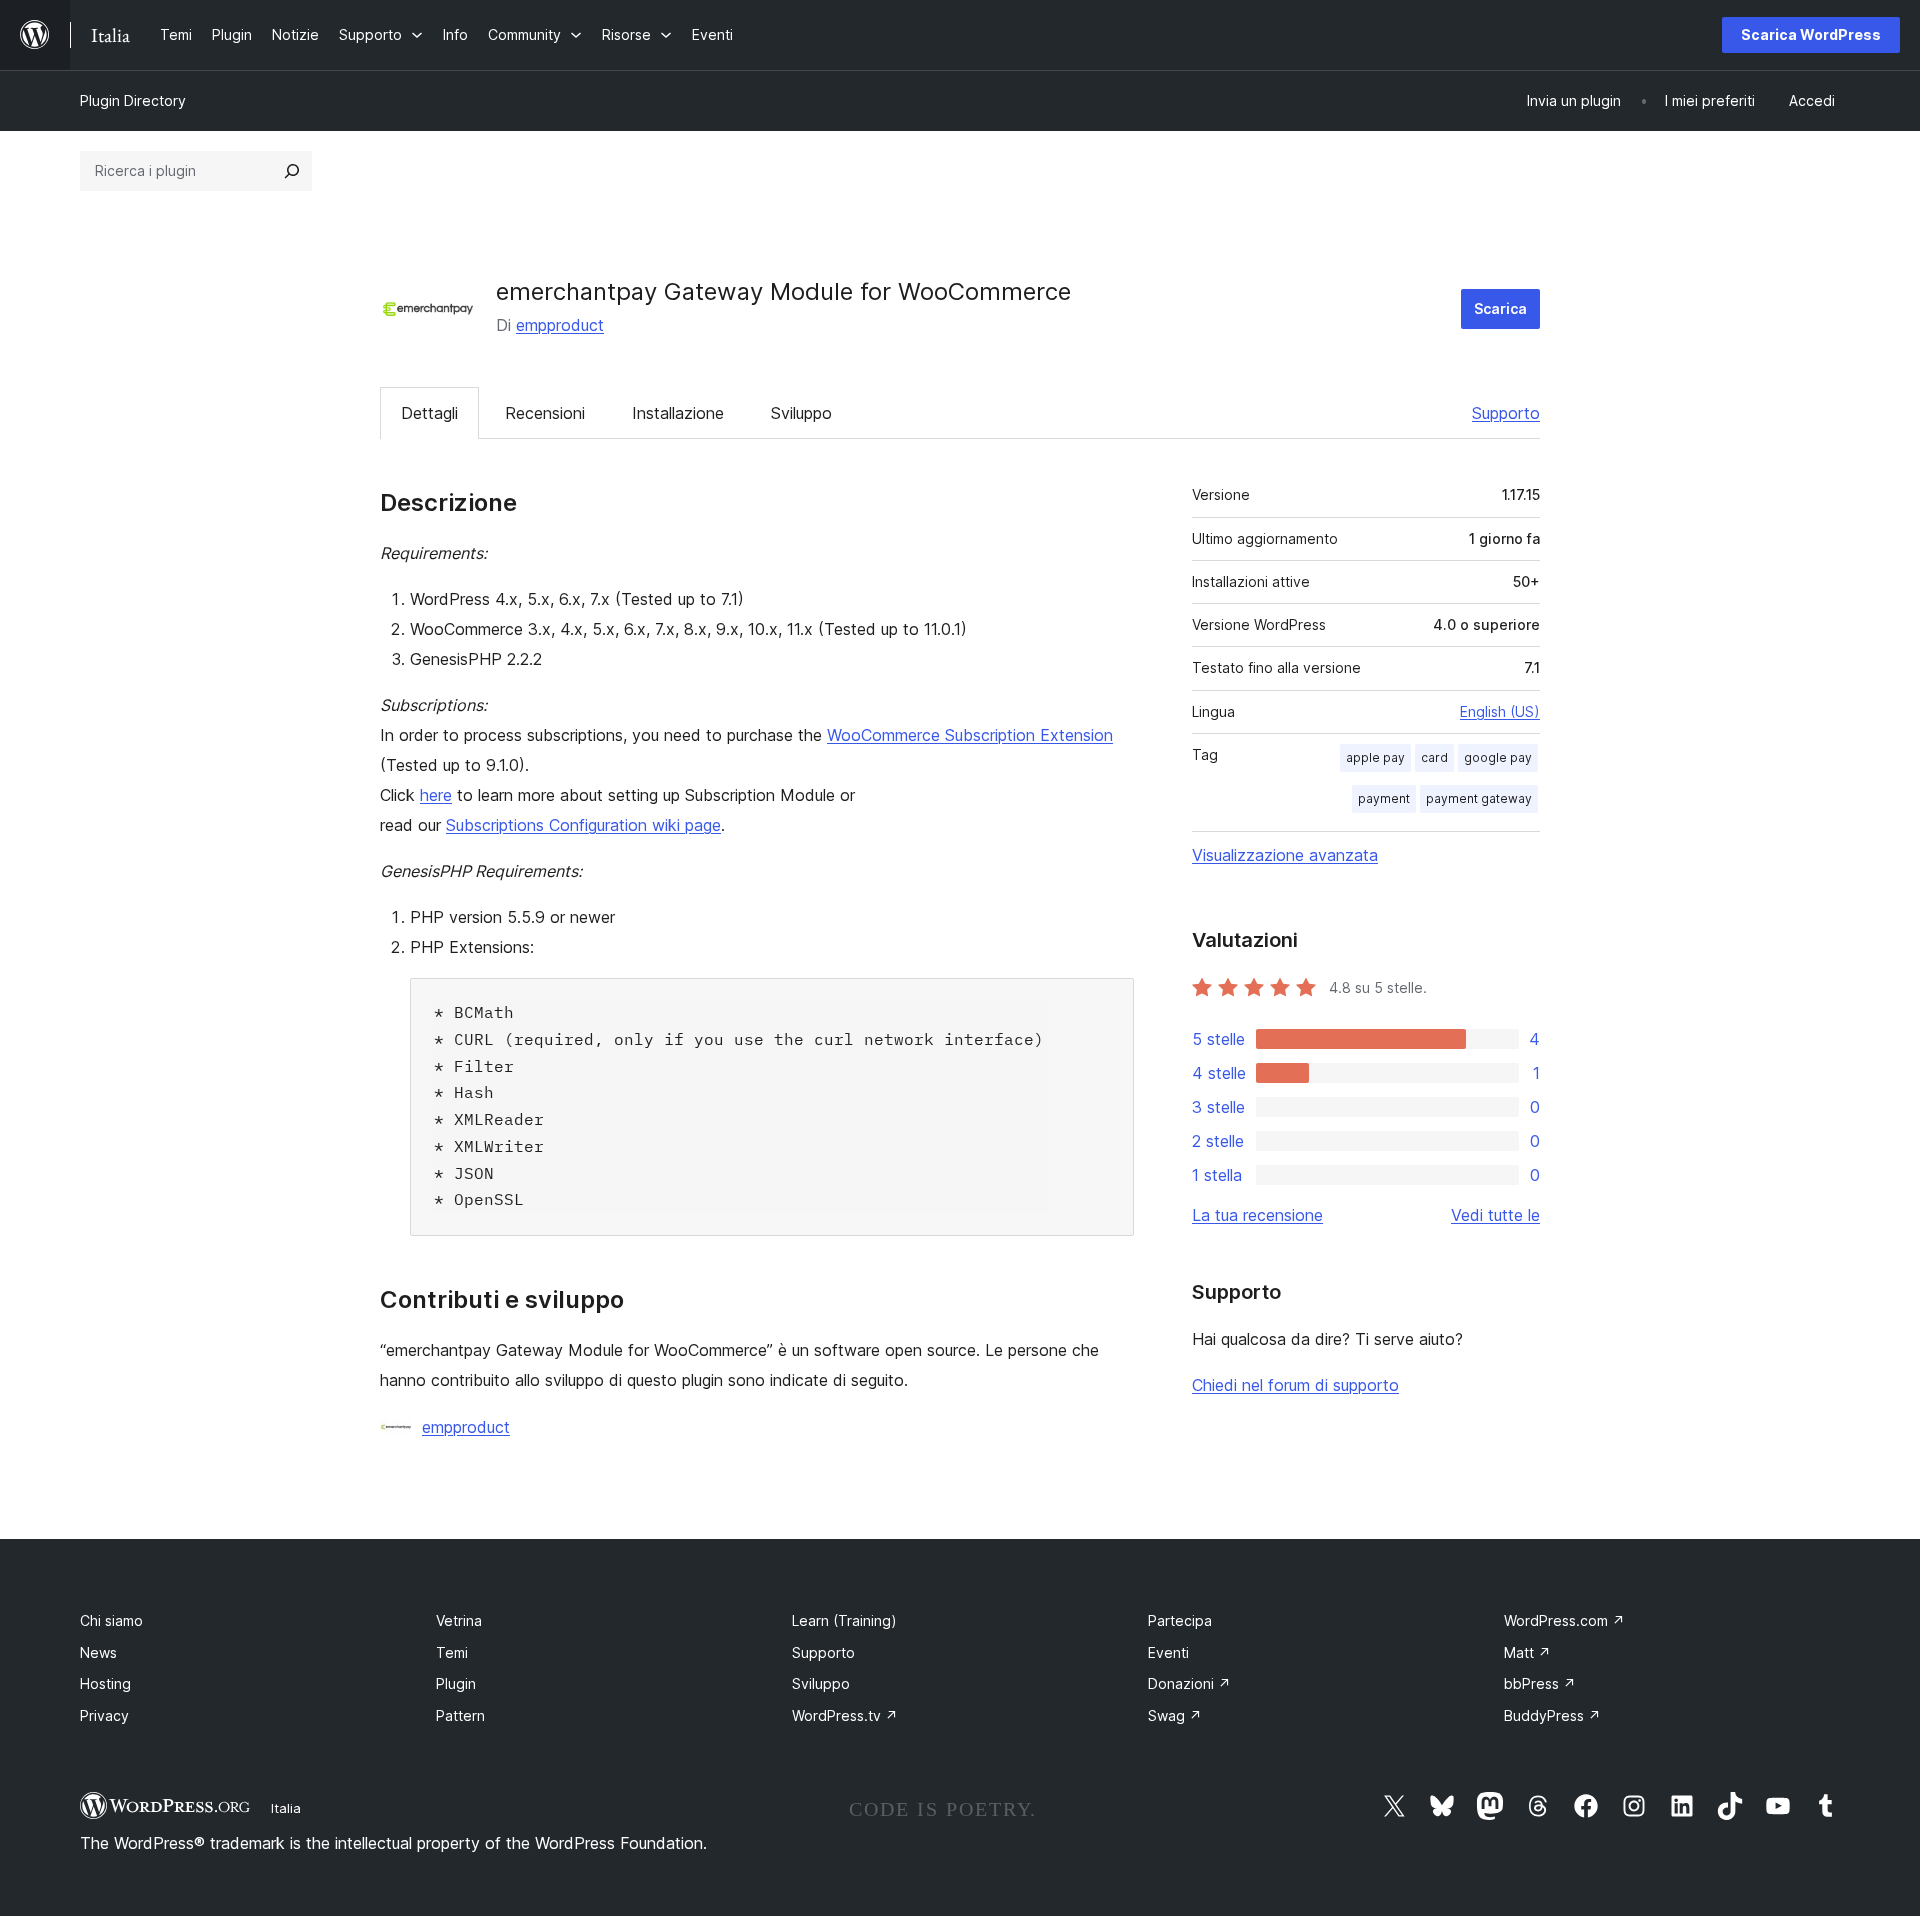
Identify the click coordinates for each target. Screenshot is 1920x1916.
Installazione (678, 413)
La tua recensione (1257, 1215)
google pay (1498, 757)
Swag (1175, 1715)
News (98, 1652)
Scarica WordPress (1811, 34)
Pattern (460, 1715)
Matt (1527, 1652)
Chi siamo (111, 1620)
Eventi (1168, 1652)
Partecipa (1180, 1620)
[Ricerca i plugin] (292, 171)
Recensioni (545, 413)
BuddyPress (1552, 1715)
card (1434, 757)
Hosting (105, 1683)
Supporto (1506, 413)
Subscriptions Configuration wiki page (583, 825)
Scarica (1500, 308)
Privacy (104, 1715)
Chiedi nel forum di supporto (1295, 1385)
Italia (286, 1808)
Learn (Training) (844, 1620)
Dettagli (429, 413)
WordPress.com (1564, 1620)
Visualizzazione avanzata (1285, 855)
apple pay (1375, 757)
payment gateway (1479, 798)
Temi (452, 1652)
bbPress (1540, 1683)
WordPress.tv (845, 1715)
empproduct (560, 325)
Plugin (456, 1683)
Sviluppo (801, 413)
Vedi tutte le (1495, 1215)
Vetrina (459, 1620)
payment (1384, 798)
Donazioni (1189, 1683)
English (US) (1500, 711)
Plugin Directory (133, 100)
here (436, 795)
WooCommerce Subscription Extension (970, 735)
